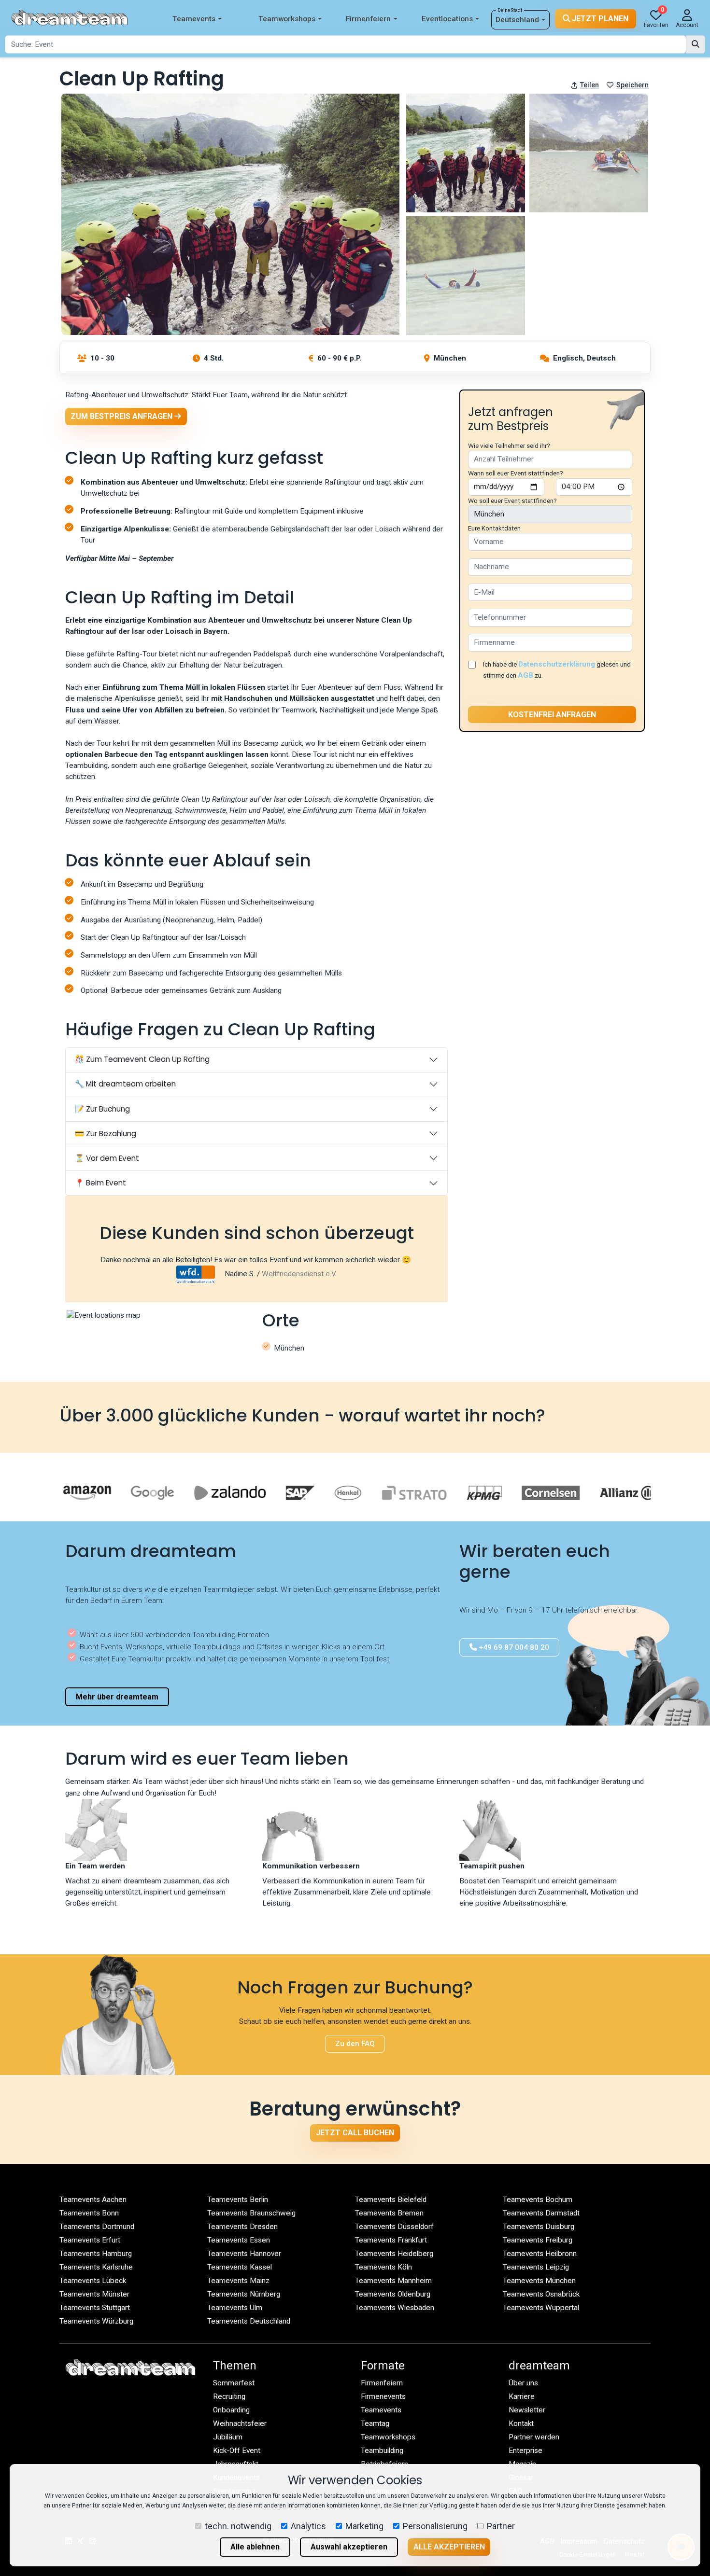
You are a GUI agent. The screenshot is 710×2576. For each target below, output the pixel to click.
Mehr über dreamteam (117, 1697)
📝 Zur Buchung (102, 1109)
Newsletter (527, 2410)
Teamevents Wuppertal (541, 2308)
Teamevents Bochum (538, 2200)
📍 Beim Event (100, 1183)
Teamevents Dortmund (97, 2227)
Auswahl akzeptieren (349, 2547)
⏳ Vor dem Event (107, 1158)
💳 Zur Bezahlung (106, 1134)
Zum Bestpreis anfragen (122, 416)
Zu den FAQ (355, 2044)
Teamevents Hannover (244, 2254)
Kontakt (521, 2423)
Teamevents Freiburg (538, 2240)
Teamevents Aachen (93, 2200)
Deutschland (517, 20)
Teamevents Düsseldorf (394, 2227)
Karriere (522, 2396)
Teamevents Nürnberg (244, 2294)
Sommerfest (234, 2383)
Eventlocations (447, 19)
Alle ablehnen (255, 2547)
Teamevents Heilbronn (540, 2254)
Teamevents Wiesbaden (395, 2308)
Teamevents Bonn (89, 2213)
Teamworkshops (287, 19)
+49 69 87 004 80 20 (513, 1647)
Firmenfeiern (368, 19)
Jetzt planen (599, 19)
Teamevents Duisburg (539, 2227)
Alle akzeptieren (449, 2547)
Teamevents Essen (239, 2240)
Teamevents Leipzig (536, 2267)
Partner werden (534, 2437)
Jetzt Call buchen (355, 2133)
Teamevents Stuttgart (95, 2308)
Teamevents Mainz (238, 2281)
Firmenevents (383, 2396)
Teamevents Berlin (238, 2200)
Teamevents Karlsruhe (96, 2267)
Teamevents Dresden (242, 2227)
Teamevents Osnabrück (541, 2294)
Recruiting (229, 2396)
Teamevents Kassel (240, 2267)
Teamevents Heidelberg (394, 2254)
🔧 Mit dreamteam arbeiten (125, 1084)
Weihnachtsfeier (240, 2423)
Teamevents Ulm (235, 2308)
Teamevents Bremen (389, 2213)
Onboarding (231, 2410)
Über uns (523, 2383)
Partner (501, 2526)
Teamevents (194, 19)
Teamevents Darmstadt (541, 2213)
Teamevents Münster (94, 2294)
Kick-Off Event (237, 2451)
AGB (525, 675)
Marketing (364, 2526)
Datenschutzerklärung (557, 664)
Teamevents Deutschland (249, 2321)
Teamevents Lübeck (93, 2281)
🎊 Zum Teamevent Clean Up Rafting (142, 1059)
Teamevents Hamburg (96, 2254)
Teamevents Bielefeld (391, 2200)
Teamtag (375, 2423)
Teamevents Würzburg (96, 2321)
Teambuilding (382, 2451)
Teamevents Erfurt (90, 2240)
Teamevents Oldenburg (393, 2294)
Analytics (308, 2526)
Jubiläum (228, 2437)
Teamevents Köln (383, 2267)
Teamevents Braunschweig (251, 2213)
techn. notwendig (238, 2526)
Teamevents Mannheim (393, 2281)
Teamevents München (539, 2281)
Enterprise (525, 2451)
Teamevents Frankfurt (391, 2240)
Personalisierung (435, 2526)
